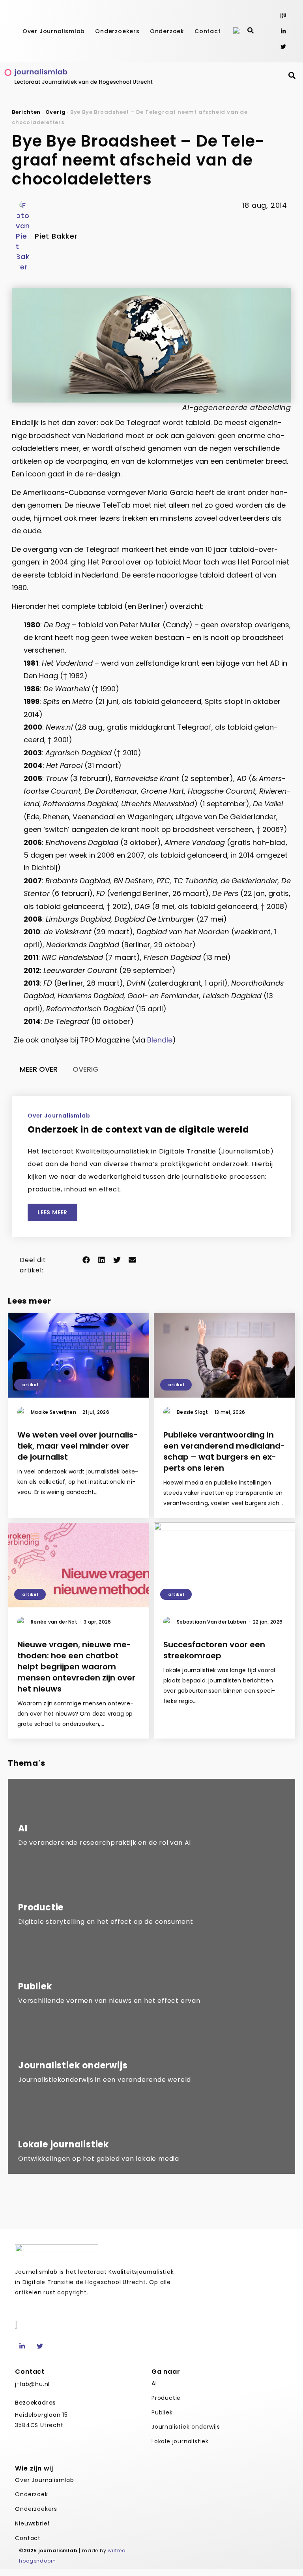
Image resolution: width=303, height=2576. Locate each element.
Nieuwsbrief (33, 2523)
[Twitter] (283, 46)
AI (154, 2383)
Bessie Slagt (194, 1412)
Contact (208, 31)
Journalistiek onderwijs (186, 2427)
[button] (86, 1260)
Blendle (160, 1040)
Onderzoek (167, 31)
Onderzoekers (117, 31)
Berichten (26, 112)
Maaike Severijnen (55, 1412)
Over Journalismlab (54, 31)
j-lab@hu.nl (32, 2384)
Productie (166, 2398)
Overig (56, 112)
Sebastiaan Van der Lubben (213, 1622)
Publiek (162, 2412)
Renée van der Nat (56, 1622)
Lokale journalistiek (180, 2441)
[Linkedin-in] (283, 31)
